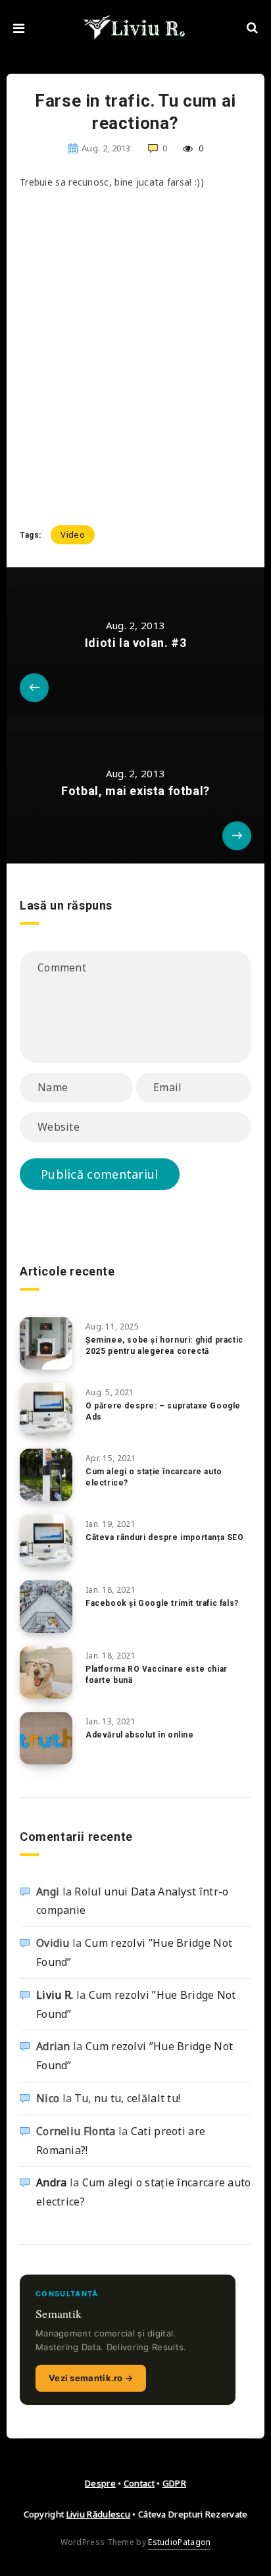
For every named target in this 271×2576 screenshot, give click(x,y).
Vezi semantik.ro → (91, 2378)
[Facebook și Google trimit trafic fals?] (46, 1607)
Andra (52, 2182)
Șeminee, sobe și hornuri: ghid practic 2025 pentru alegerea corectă (164, 1346)
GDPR (174, 2483)
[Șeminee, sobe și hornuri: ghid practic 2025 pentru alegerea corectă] (46, 1343)
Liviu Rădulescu (99, 2514)
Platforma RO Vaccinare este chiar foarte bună (157, 1675)
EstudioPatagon (179, 2542)
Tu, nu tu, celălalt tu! (127, 2098)
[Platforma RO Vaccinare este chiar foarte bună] (46, 1672)
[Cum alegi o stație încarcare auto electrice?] (46, 1475)
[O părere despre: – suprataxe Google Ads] (46, 1409)
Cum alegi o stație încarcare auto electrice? (154, 1477)
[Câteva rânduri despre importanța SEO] (46, 1541)
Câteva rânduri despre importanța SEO (165, 1537)
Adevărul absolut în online (140, 1735)
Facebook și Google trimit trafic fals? (162, 1603)
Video (73, 534)
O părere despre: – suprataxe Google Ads (163, 1411)
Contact (139, 2483)
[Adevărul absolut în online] (46, 1738)
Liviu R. (55, 1995)
